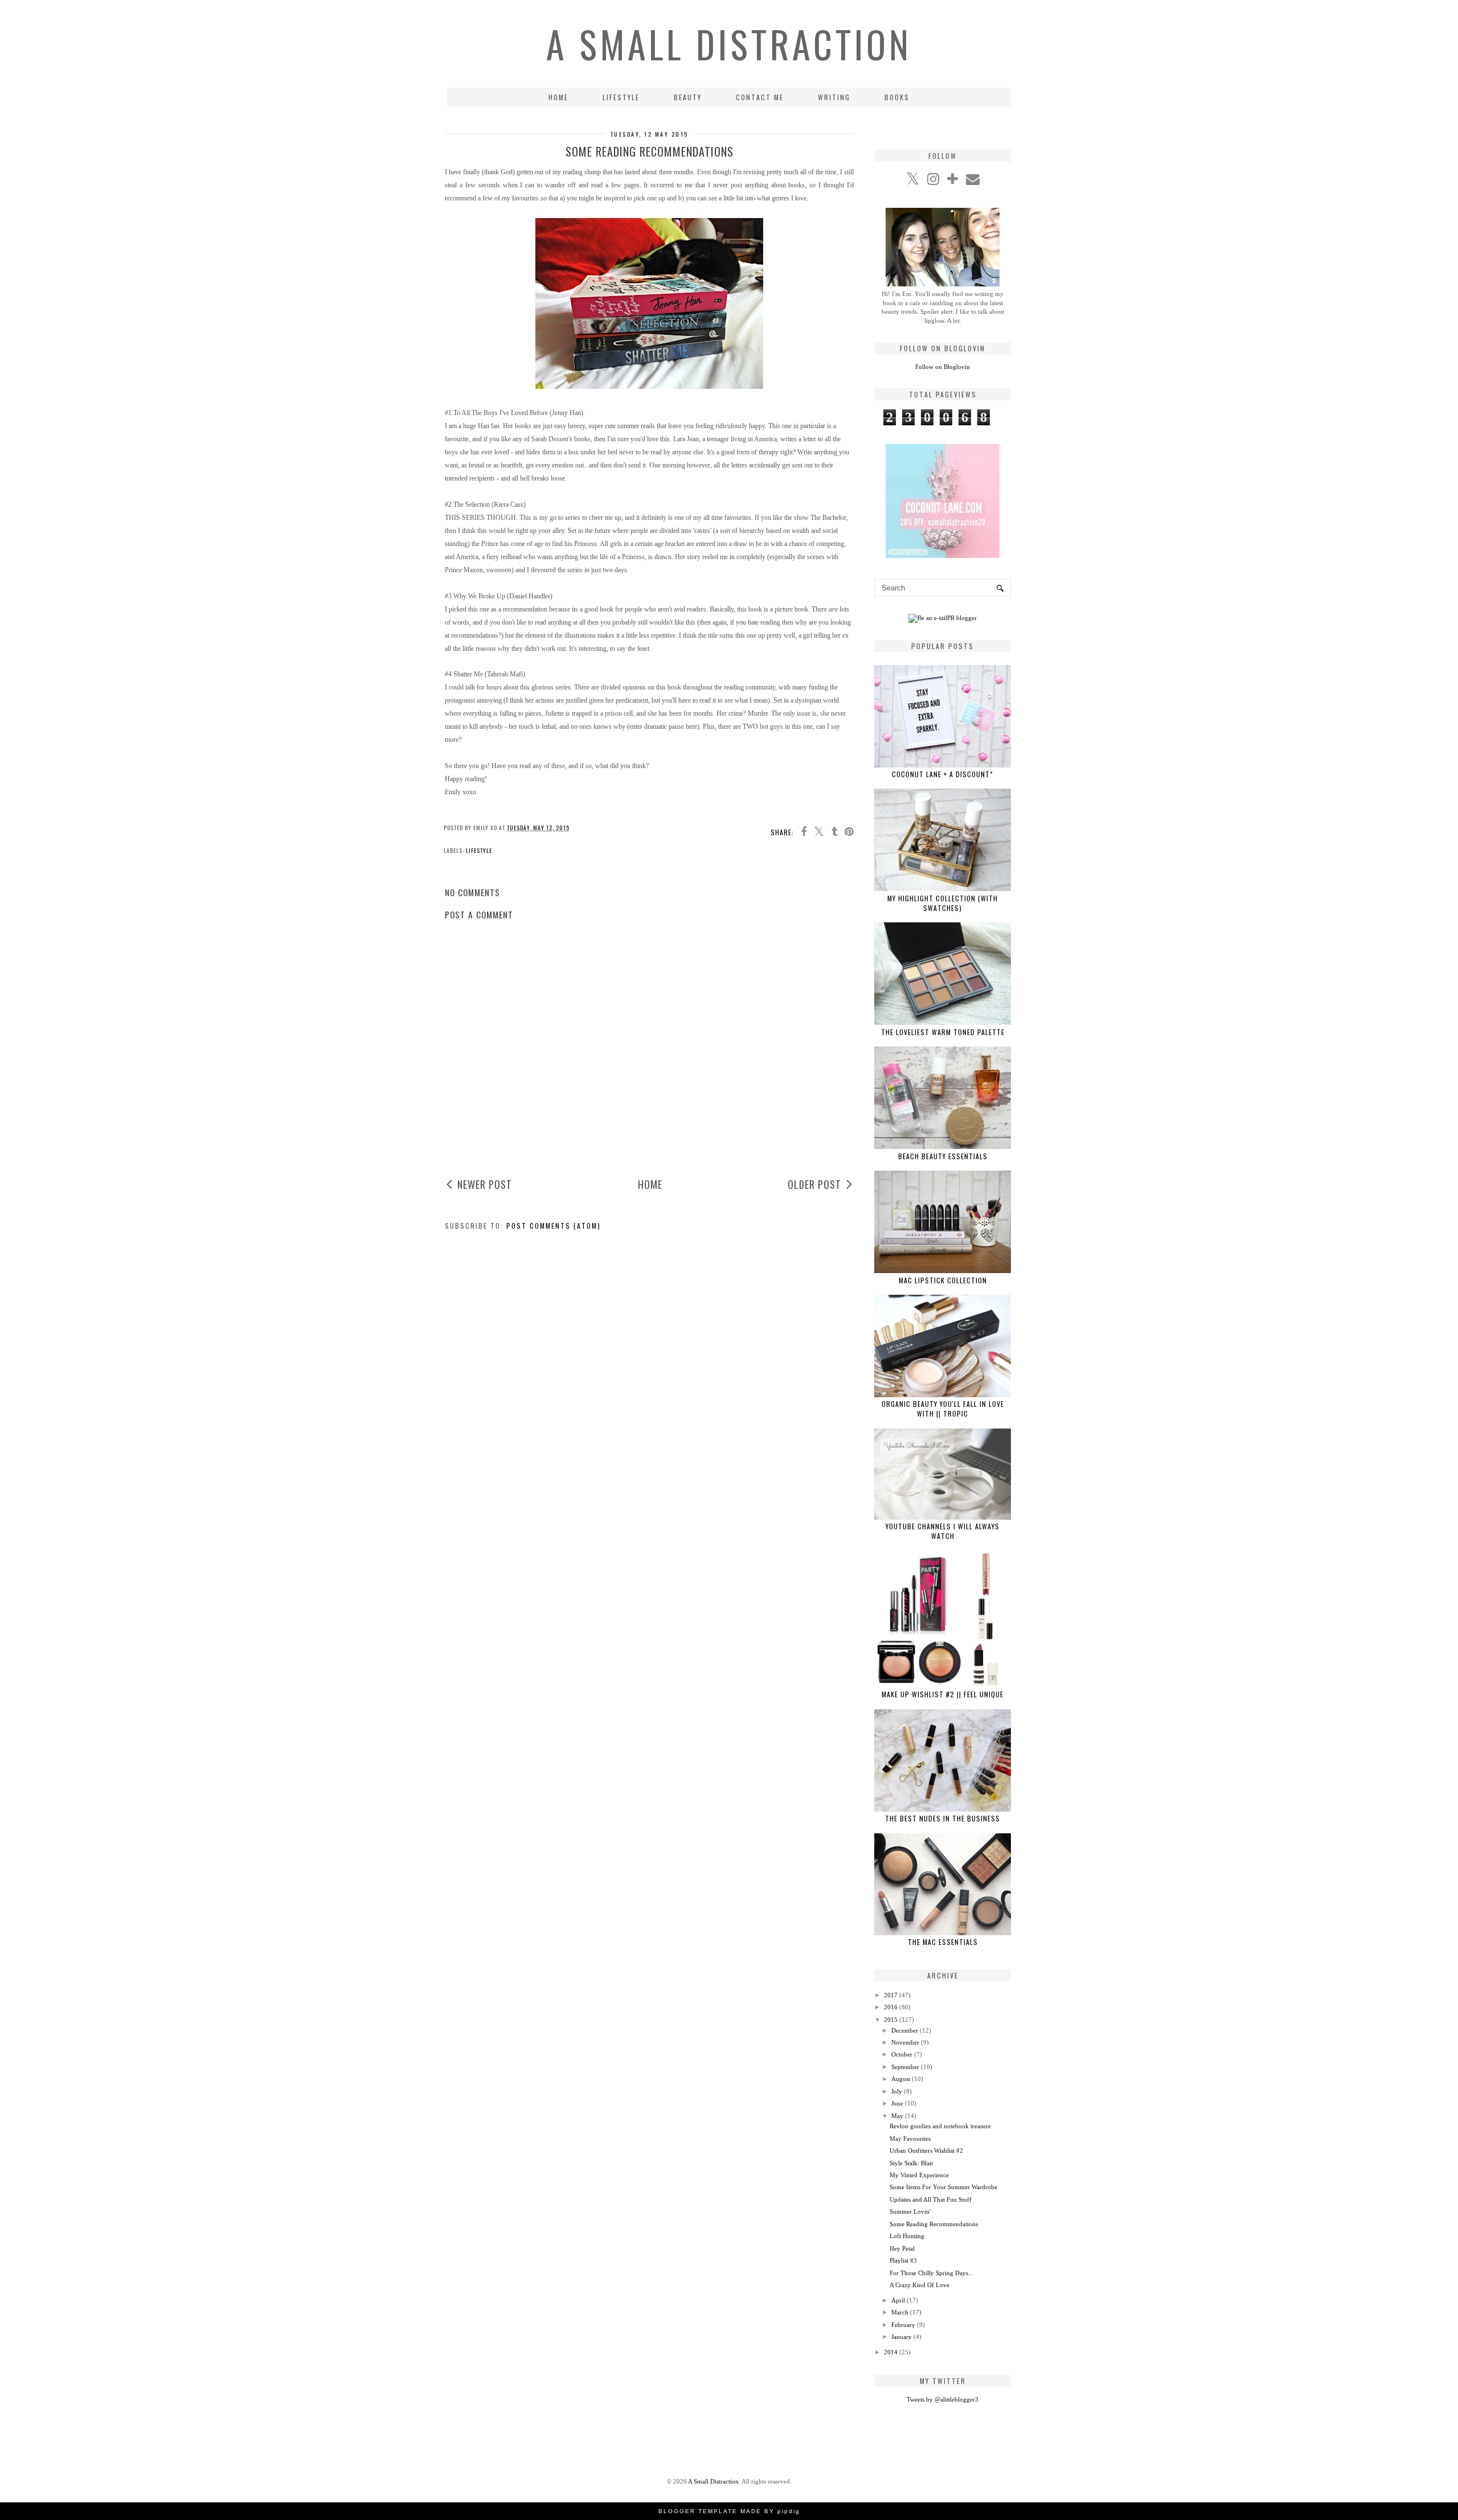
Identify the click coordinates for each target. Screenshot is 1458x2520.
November (905, 2042)
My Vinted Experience (919, 2175)
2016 (891, 2007)
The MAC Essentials (943, 1942)
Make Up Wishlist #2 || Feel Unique (943, 1694)
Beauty (688, 97)
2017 (891, 1995)
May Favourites (910, 2139)
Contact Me (760, 97)
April (898, 2300)
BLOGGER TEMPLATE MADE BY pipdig (729, 2511)
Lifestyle (621, 97)
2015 (891, 2020)
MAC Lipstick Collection (943, 1280)
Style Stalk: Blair (912, 2163)
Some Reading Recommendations (934, 2224)
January (902, 2337)
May (897, 2116)
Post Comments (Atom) (554, 1226)
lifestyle (479, 850)
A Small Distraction (729, 44)
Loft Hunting (907, 2236)
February (903, 2325)
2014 (891, 2352)
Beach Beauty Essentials (943, 1156)
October (902, 2054)
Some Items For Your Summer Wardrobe (943, 2187)
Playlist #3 (903, 2260)
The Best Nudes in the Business (943, 1818)
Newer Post (485, 1184)
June (897, 2103)
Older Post (814, 1184)
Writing (834, 97)
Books (897, 97)
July (897, 2091)
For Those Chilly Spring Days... (931, 2273)
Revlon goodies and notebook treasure (940, 2126)
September (905, 2067)
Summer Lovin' (910, 2211)
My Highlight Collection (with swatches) (943, 903)
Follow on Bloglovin (943, 367)
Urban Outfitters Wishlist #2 (926, 2150)
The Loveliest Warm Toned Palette (943, 1032)
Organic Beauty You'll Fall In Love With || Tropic (943, 1409)
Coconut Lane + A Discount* (943, 774)
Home (558, 97)
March (900, 2312)
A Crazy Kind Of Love (920, 2285)
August (901, 2079)
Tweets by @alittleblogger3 (943, 2399)
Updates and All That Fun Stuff (931, 2199)
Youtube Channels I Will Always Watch (943, 1531)
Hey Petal (902, 2248)
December (905, 2030)
